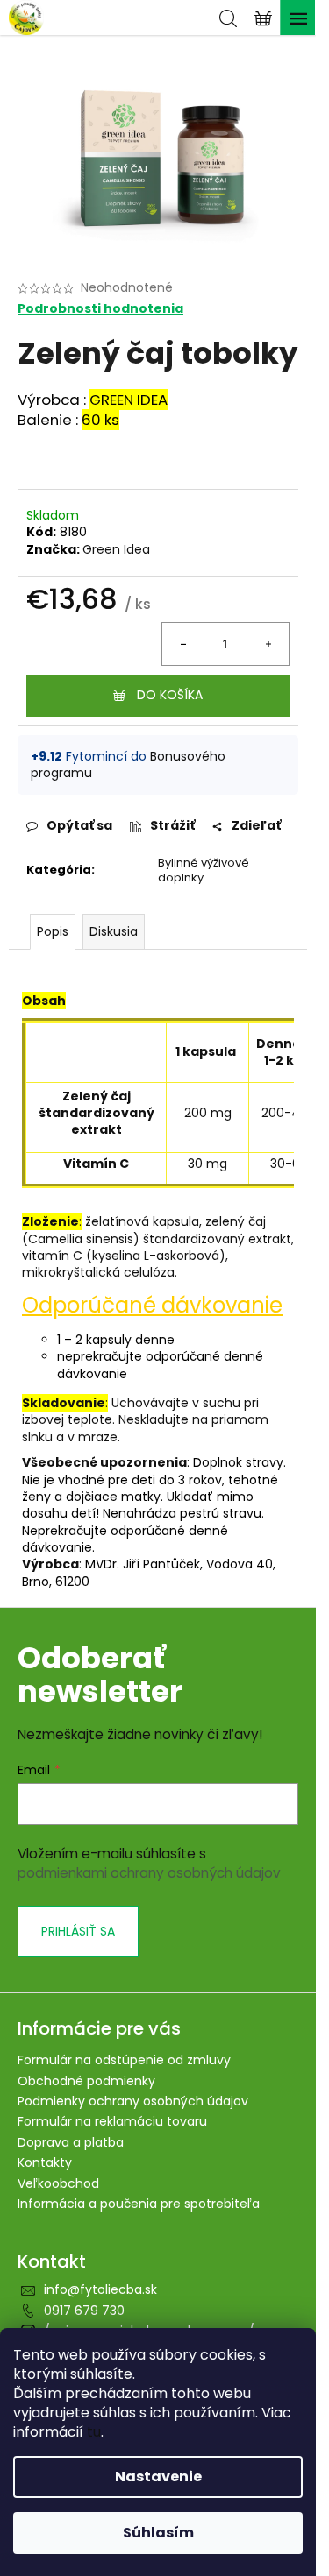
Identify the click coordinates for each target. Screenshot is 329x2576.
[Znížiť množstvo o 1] (183, 644)
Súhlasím (158, 2533)
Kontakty (45, 2162)
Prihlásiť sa (78, 1931)
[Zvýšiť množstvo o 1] (268, 644)
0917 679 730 (84, 2311)
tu (94, 2432)
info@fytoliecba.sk (100, 2289)
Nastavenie (158, 2477)
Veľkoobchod (58, 2183)
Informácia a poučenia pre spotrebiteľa (139, 2204)
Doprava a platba (71, 2142)
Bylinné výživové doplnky (204, 870)
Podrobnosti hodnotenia (100, 309)
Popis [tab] (53, 931)
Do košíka (170, 695)
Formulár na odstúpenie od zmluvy (124, 2060)
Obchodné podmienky (86, 2081)
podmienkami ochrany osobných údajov (149, 1873)
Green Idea (116, 549)
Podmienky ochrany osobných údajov (133, 2101)
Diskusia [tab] (114, 931)
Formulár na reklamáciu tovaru (112, 2121)
